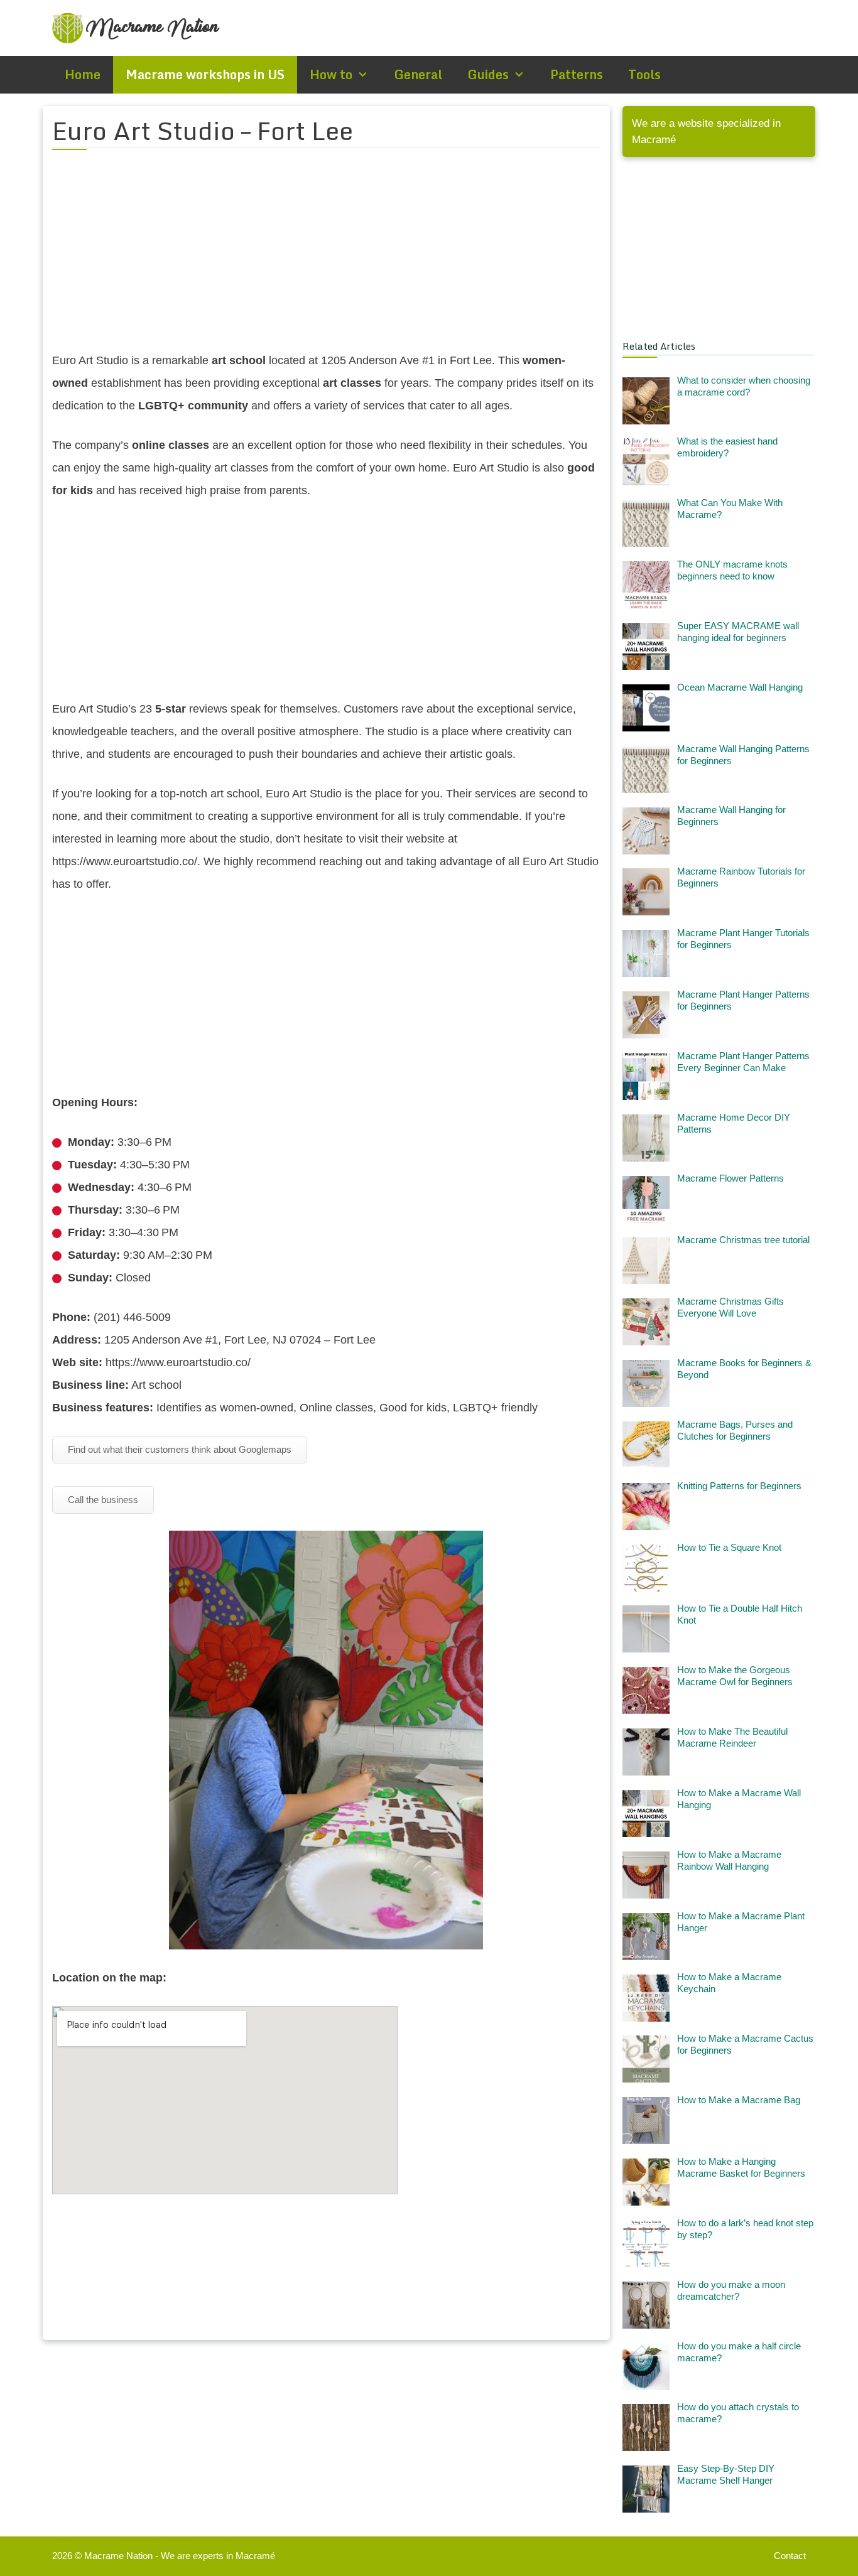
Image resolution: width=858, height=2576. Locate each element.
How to (331, 74)
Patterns (577, 74)
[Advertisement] (326, 258)
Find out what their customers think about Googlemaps (180, 1449)
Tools (644, 74)
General (418, 74)
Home (83, 74)
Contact (790, 2556)
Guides (488, 74)
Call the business (103, 1500)
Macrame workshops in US (205, 74)
